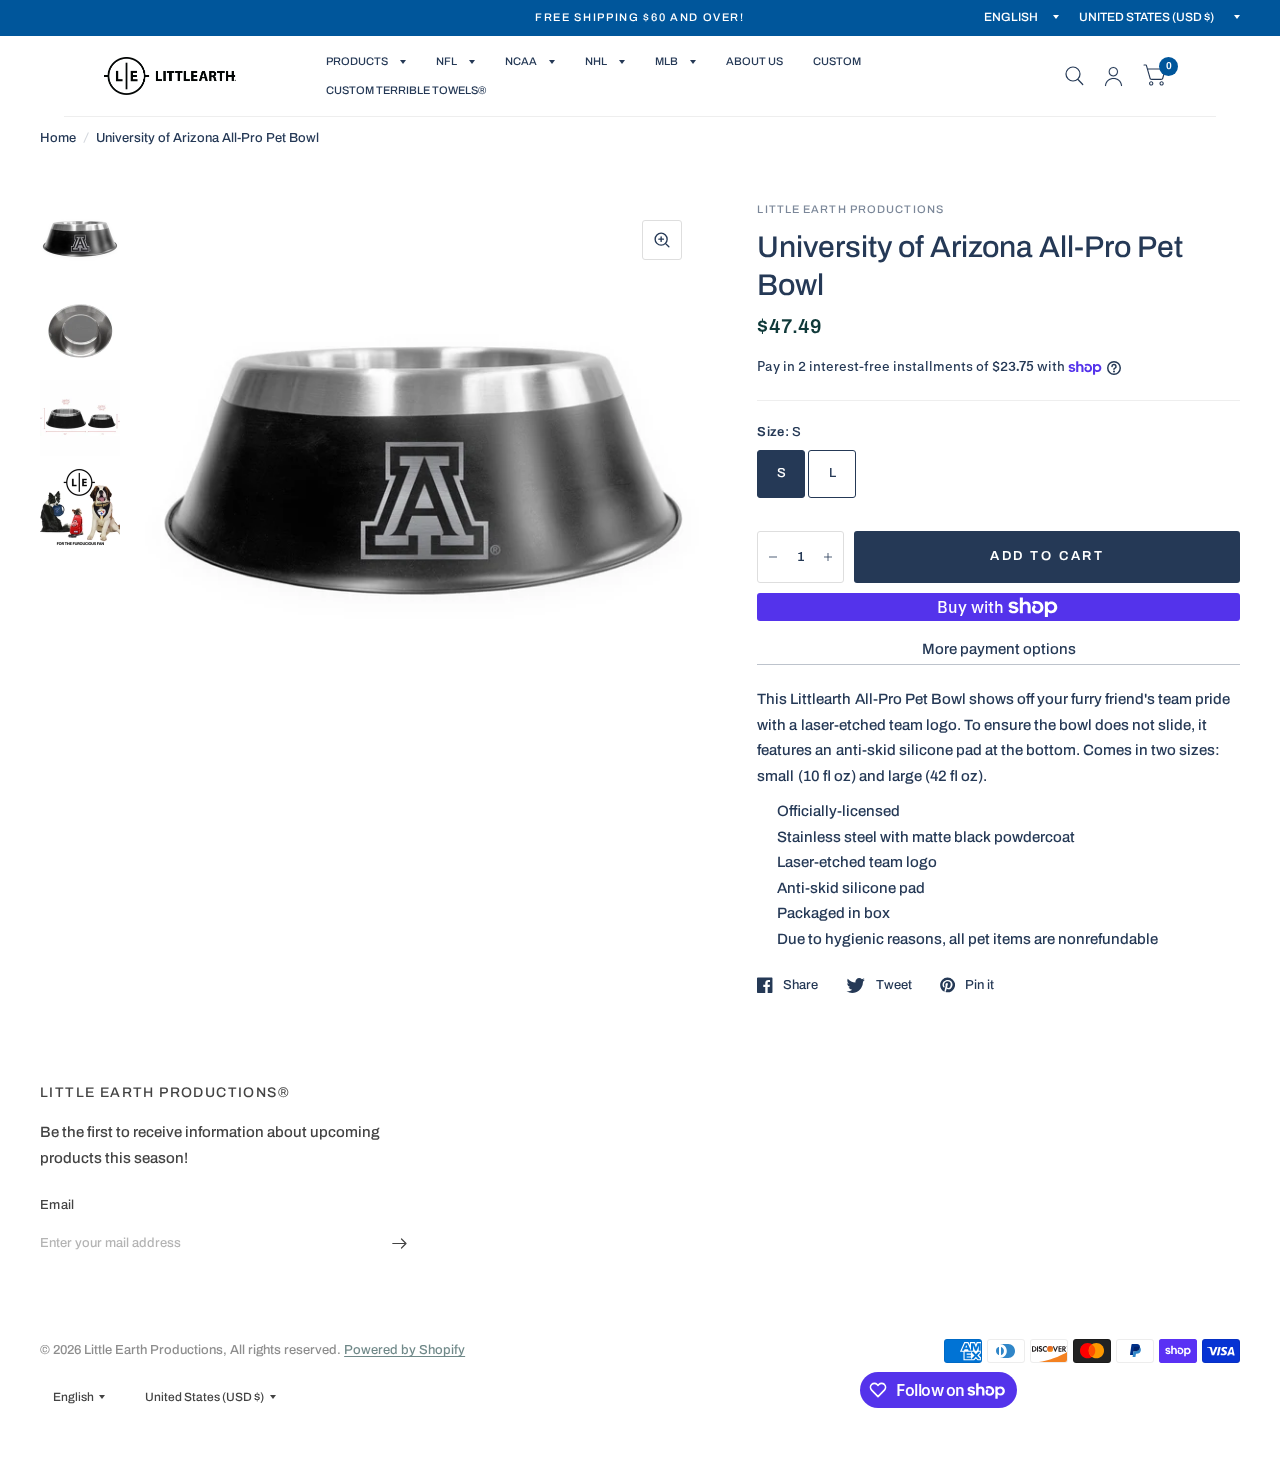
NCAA (521, 61)
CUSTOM (837, 61)
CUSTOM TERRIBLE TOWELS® (406, 90)
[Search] (1074, 76)
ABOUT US (754, 61)
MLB (666, 61)
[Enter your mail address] (400, 1243)
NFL (446, 61)
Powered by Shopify (404, 1350)
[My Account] (1113, 76)
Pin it (979, 985)
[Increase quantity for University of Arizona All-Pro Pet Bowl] (828, 557)
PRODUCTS (357, 61)
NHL (596, 61)
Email (57, 1205)
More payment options (999, 649)
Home (58, 138)
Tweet (893, 985)
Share (800, 985)
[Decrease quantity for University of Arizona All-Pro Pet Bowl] (773, 557)
